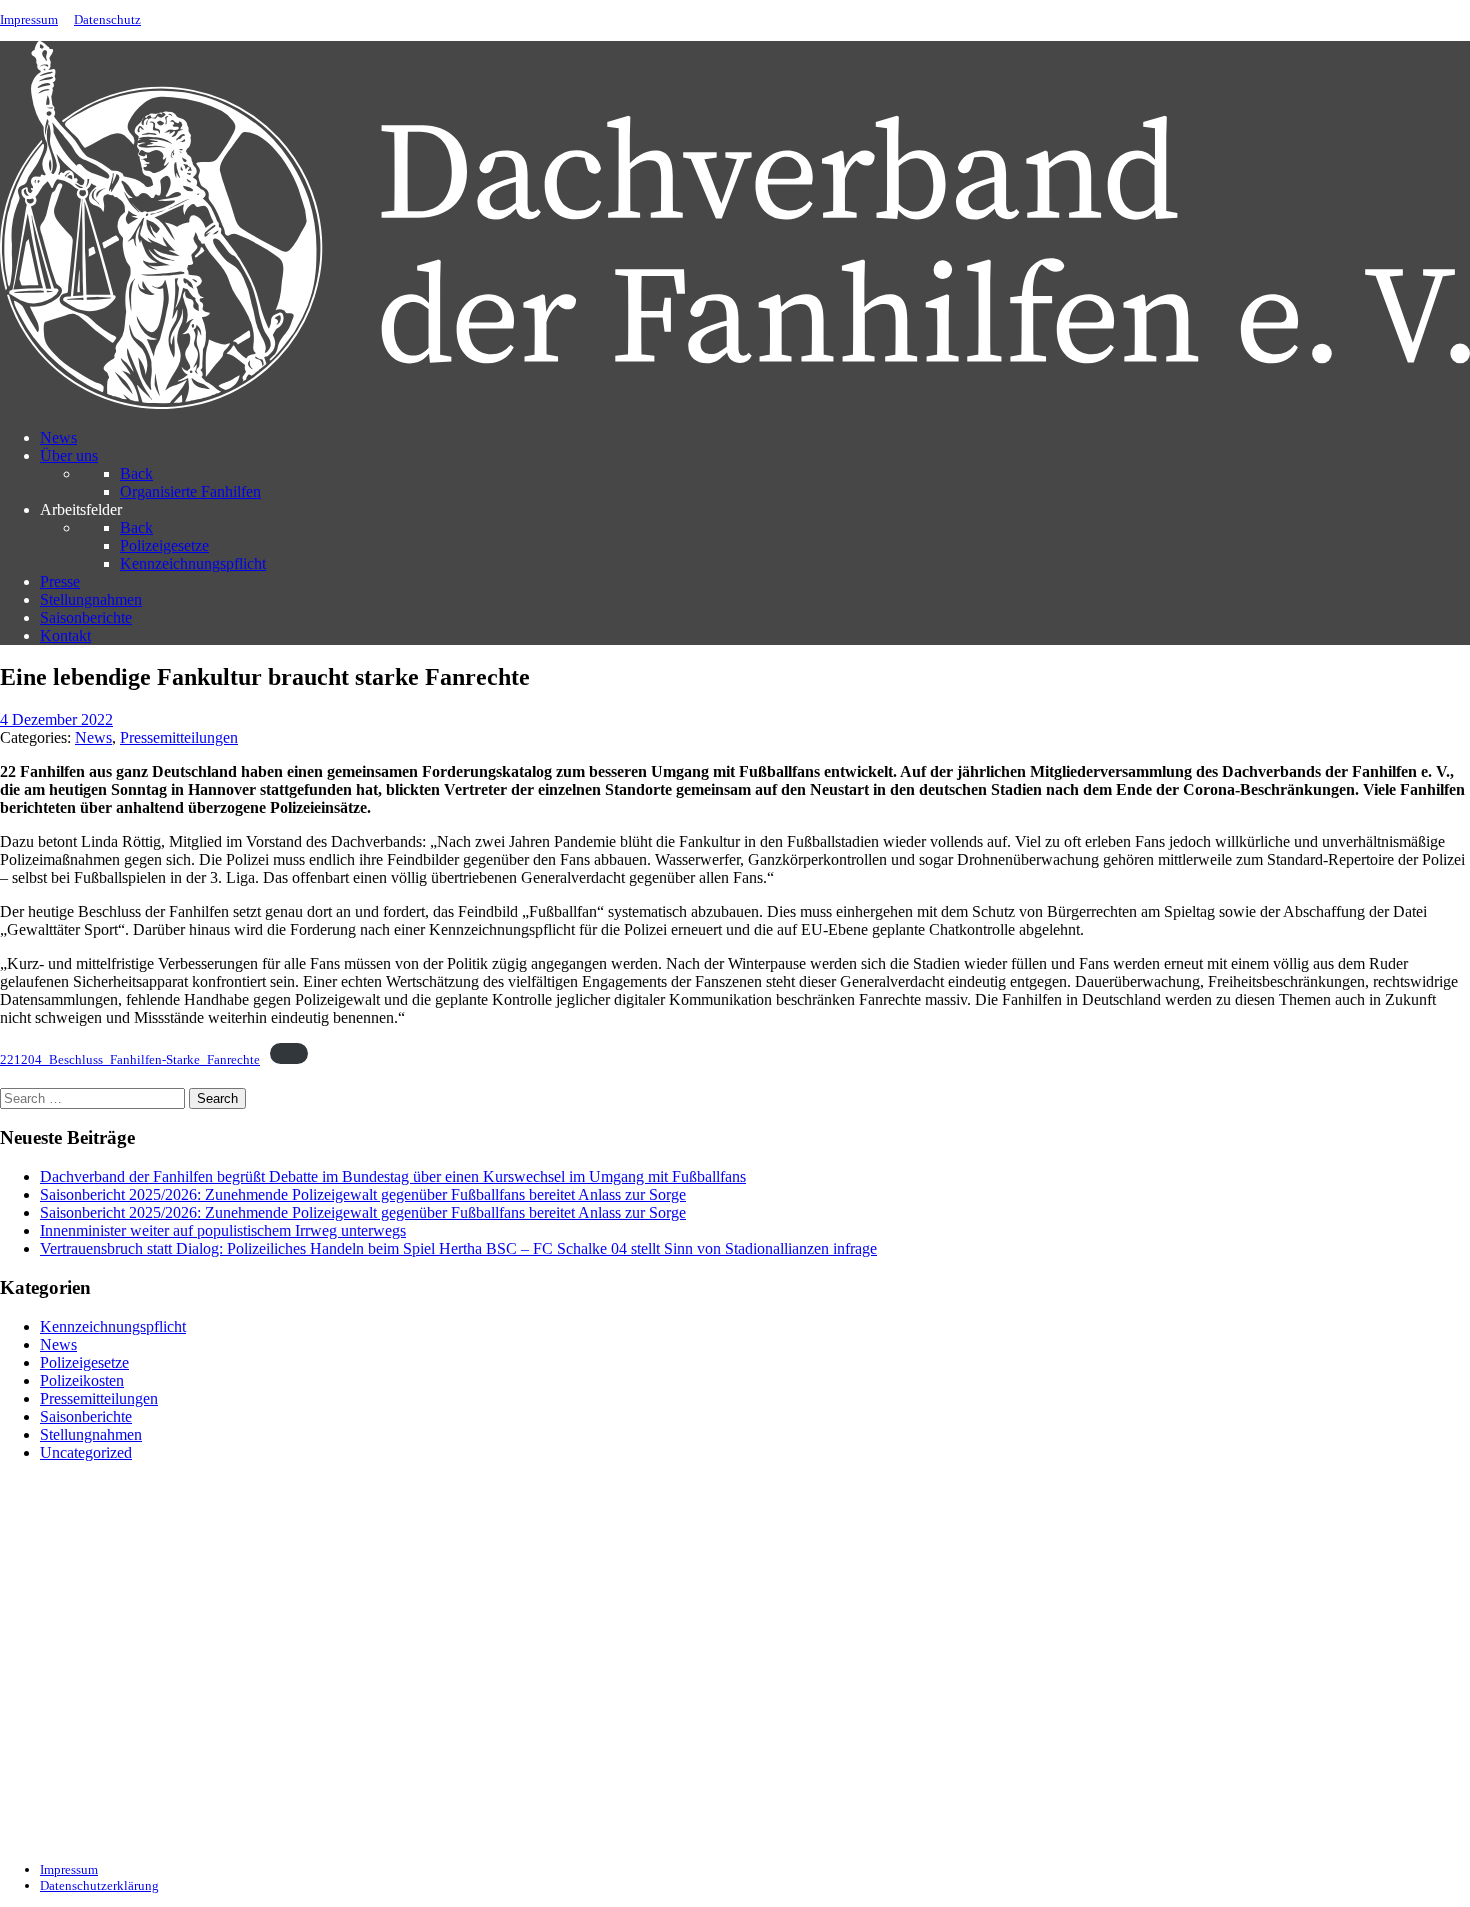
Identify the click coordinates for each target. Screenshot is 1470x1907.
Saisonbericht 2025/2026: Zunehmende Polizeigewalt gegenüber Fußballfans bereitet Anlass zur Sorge (363, 1194)
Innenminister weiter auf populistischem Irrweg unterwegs (223, 1230)
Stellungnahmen (91, 1434)
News (58, 1344)
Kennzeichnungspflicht (113, 1326)
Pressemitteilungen (99, 1398)
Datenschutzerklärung (99, 1885)
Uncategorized (86, 1452)
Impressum (29, 20)
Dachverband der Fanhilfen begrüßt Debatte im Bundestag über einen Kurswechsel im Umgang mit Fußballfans (393, 1176)
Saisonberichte (86, 1416)
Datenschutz (107, 20)
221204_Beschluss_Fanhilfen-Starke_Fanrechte (130, 1060)
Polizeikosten (82, 1380)
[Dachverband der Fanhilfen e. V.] (735, 403)
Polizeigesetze (84, 1362)
